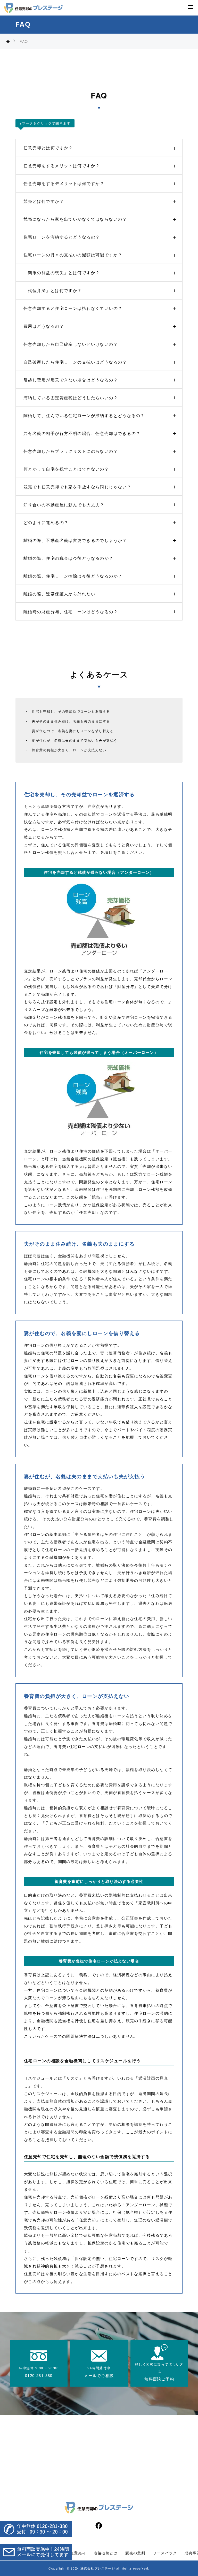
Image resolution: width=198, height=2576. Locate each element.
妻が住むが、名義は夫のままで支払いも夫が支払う (75, 740)
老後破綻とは (106, 2553)
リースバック (165, 2553)
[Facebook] (99, 2525)
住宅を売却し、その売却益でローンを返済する (71, 711)
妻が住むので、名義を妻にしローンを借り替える (73, 731)
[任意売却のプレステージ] (34, 8)
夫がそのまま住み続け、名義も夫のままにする (71, 721)
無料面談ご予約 (159, 2379)
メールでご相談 (99, 2375)
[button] (36, 2529)
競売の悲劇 (135, 2553)
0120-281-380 (39, 2375)
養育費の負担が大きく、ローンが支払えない (69, 750)
